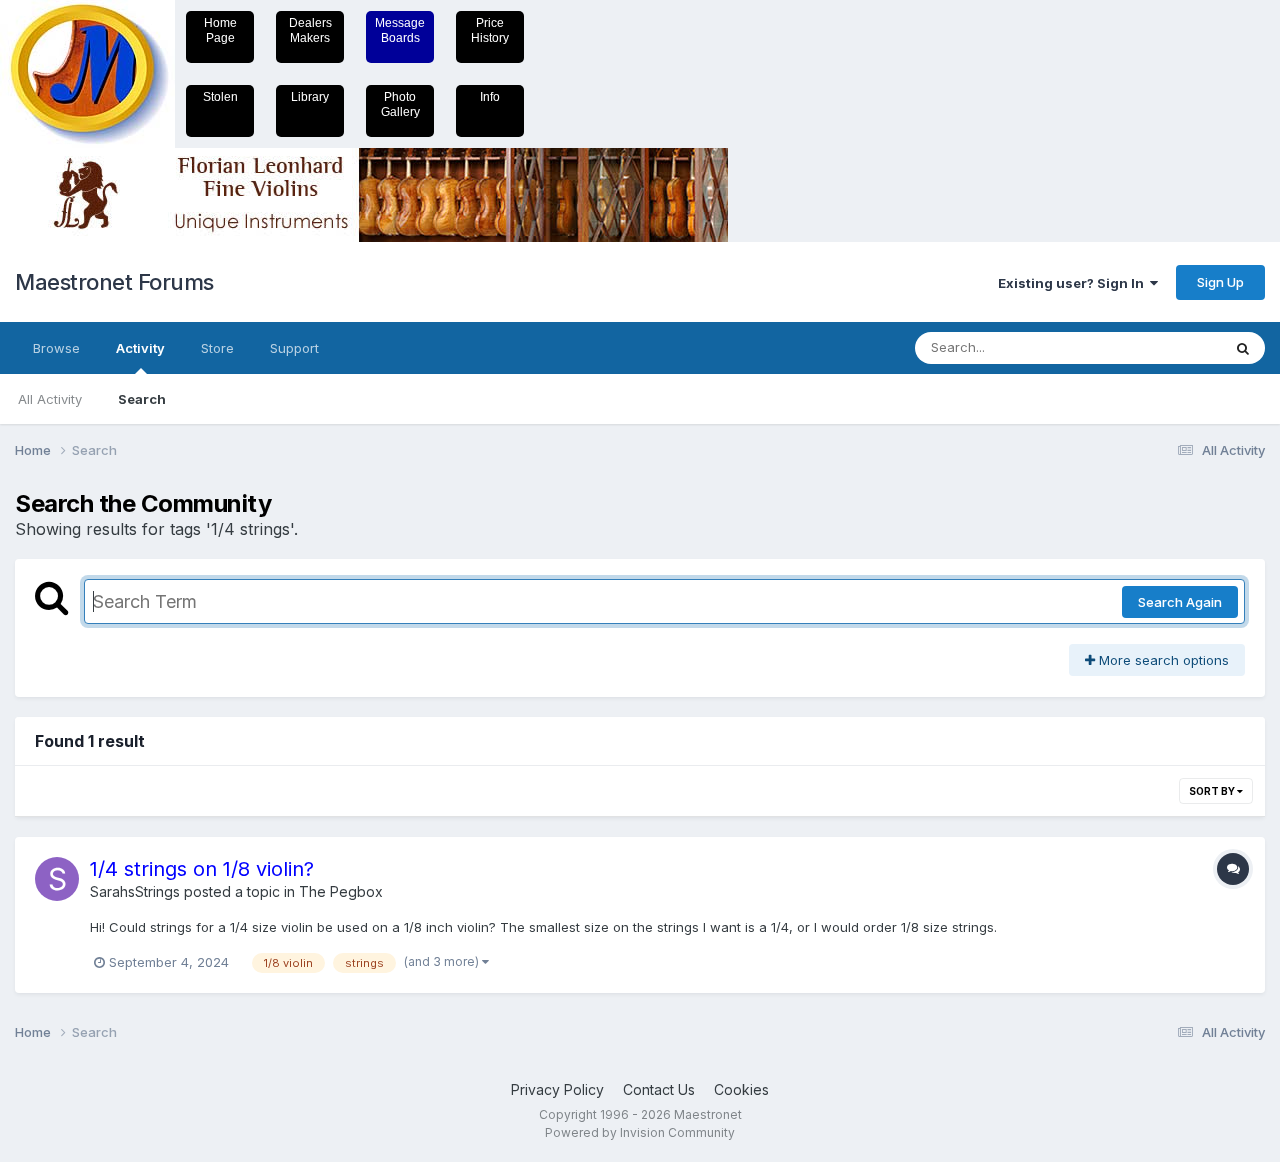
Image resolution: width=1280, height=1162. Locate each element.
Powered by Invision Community (640, 1132)
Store (217, 348)
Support (294, 348)
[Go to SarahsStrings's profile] (57, 879)
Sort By (1213, 791)
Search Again (1180, 602)
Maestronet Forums (114, 282)
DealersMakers (310, 30)
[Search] (1243, 348)
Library (310, 97)
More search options (1162, 660)
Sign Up (1220, 282)
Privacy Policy (557, 1089)
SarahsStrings (135, 891)
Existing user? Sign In (1074, 283)
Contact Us (659, 1089)
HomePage (220, 30)
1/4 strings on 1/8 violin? (202, 869)
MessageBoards (400, 30)
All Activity (50, 399)
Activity (140, 348)
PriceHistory (490, 30)
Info (490, 97)
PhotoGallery (400, 104)
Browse (56, 348)
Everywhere (1159, 347)
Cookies (741, 1089)
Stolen (220, 97)
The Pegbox (341, 891)
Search (142, 399)
